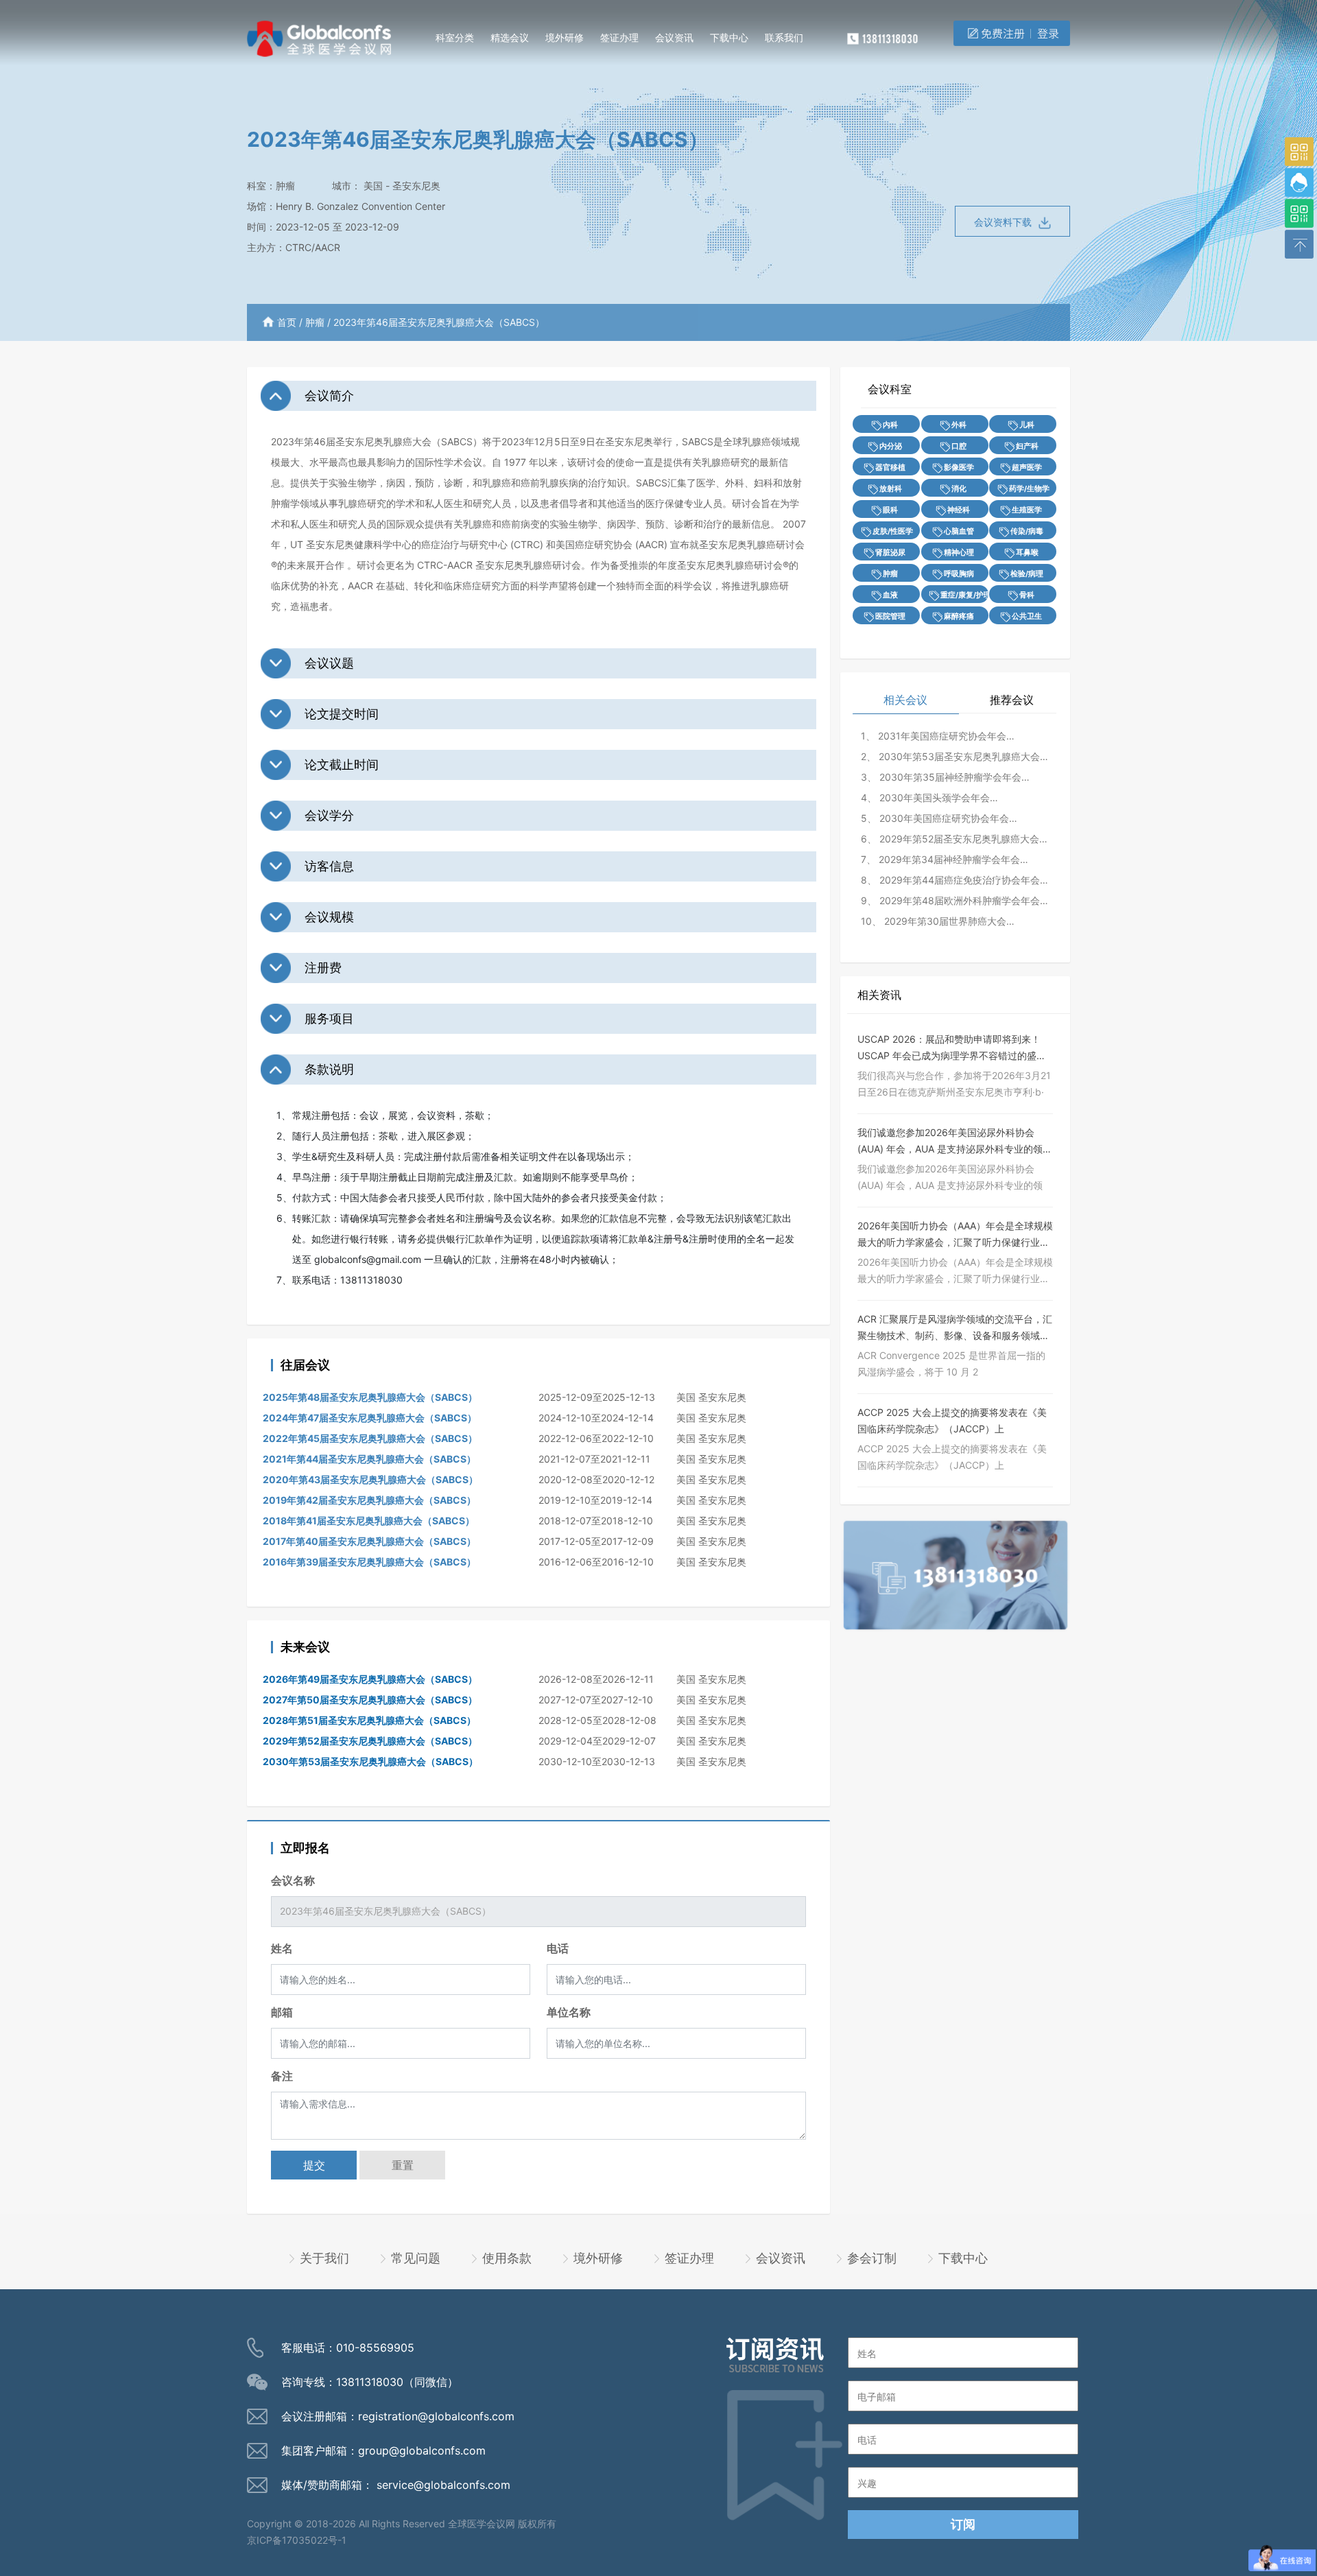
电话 (558, 1948)
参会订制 (872, 2258)
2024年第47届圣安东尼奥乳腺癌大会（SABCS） (370, 1418)
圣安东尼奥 (416, 186)
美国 (373, 186)
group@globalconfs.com (422, 2450)
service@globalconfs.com (443, 2485)
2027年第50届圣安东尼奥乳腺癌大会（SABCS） (370, 1700)
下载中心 (729, 37)
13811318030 (370, 2382)
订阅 (963, 2524)
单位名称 (569, 2012)
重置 (403, 2165)
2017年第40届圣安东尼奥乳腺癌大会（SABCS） (369, 1541)
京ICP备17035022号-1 (297, 2540)
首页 (287, 322)
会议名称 (293, 1880)
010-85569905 (375, 2348)
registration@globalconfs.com (436, 2416)
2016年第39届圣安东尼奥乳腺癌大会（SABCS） (369, 1562)
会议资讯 (674, 37)
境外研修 (565, 37)
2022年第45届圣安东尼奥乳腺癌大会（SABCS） (370, 1438)
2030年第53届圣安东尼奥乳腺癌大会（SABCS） (370, 1761)
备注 (282, 2076)
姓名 (282, 1948)
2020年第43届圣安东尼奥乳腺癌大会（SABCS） (370, 1479)
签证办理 (619, 37)
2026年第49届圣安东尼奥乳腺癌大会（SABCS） (370, 1679)
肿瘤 (285, 186)
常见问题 (416, 2258)
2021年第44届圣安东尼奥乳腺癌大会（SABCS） (369, 1459)
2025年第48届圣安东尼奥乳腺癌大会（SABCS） (370, 1397)
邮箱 (282, 2012)
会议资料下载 (1003, 222)
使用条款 (507, 2258)
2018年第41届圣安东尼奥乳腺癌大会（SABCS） (369, 1521)
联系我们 (784, 37)
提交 (314, 2165)
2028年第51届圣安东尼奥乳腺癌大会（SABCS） (369, 1720)
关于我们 (324, 2258)
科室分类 (455, 37)
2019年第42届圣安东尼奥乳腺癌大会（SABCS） (369, 1500)
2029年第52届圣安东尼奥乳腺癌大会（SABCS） (370, 1741)
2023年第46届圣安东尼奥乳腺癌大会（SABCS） (439, 322)
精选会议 (510, 37)
